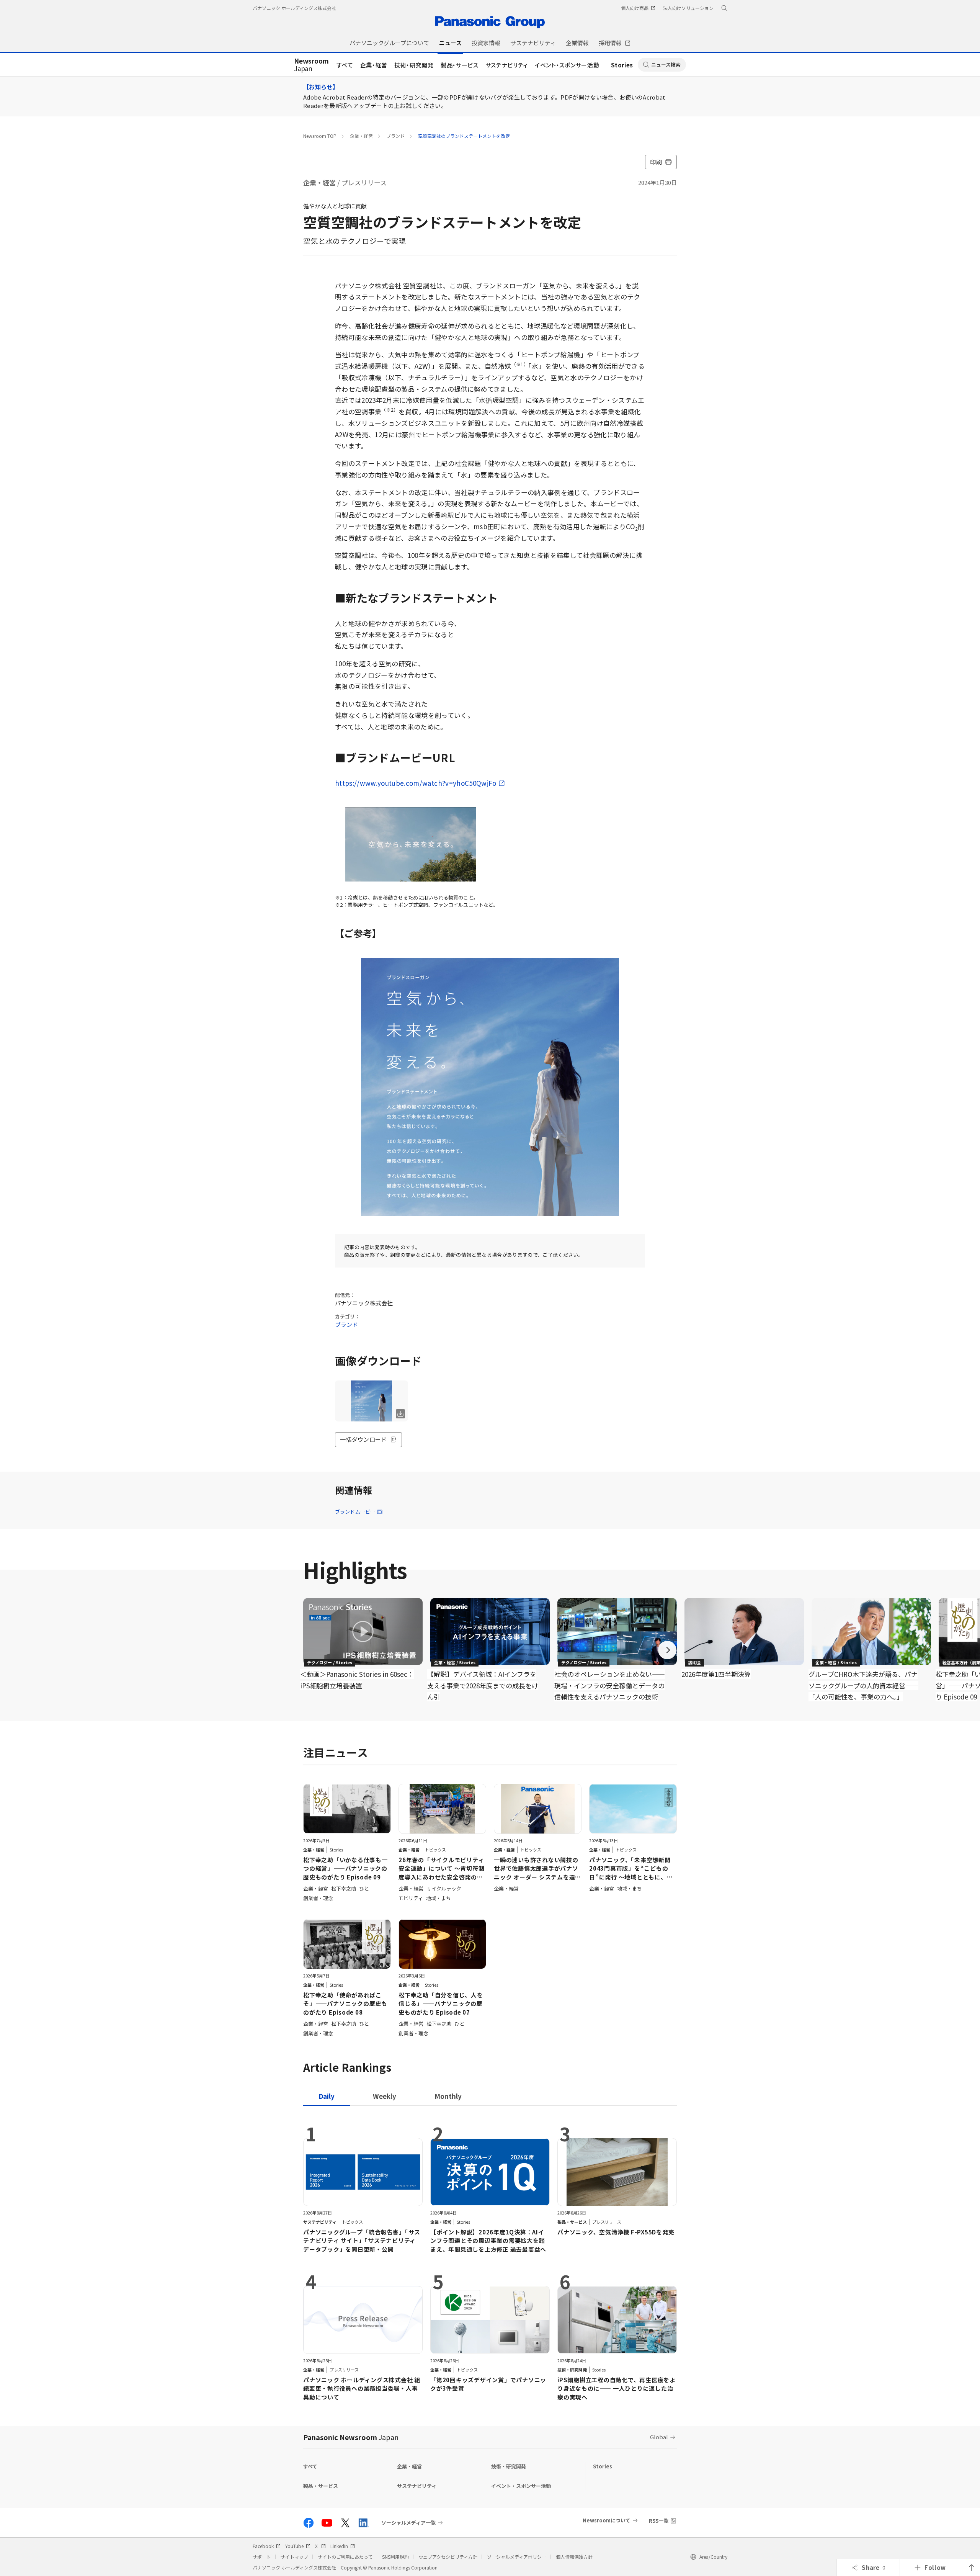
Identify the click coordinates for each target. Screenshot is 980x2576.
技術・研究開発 (414, 65)
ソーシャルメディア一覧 (408, 2523)
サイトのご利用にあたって (345, 2557)
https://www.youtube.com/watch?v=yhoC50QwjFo (416, 783)
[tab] (385, 2096)
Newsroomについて (607, 2520)
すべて (345, 65)
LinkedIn (339, 2546)
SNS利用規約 (395, 2557)
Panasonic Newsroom (351, 2437)
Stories (622, 65)
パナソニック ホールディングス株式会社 (294, 8)
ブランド (395, 136)
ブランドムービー (355, 1512)
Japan (311, 65)
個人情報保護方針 (574, 2557)
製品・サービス (460, 65)
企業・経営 (374, 65)
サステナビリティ (507, 65)
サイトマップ (294, 2557)
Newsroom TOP (320, 136)
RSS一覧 (659, 2521)
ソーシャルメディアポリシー (517, 2557)
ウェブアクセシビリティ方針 (448, 2557)
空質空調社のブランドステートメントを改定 (464, 136)
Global (659, 2437)
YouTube (294, 2546)
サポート (262, 2557)
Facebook (263, 2546)
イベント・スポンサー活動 (567, 65)
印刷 (656, 162)
